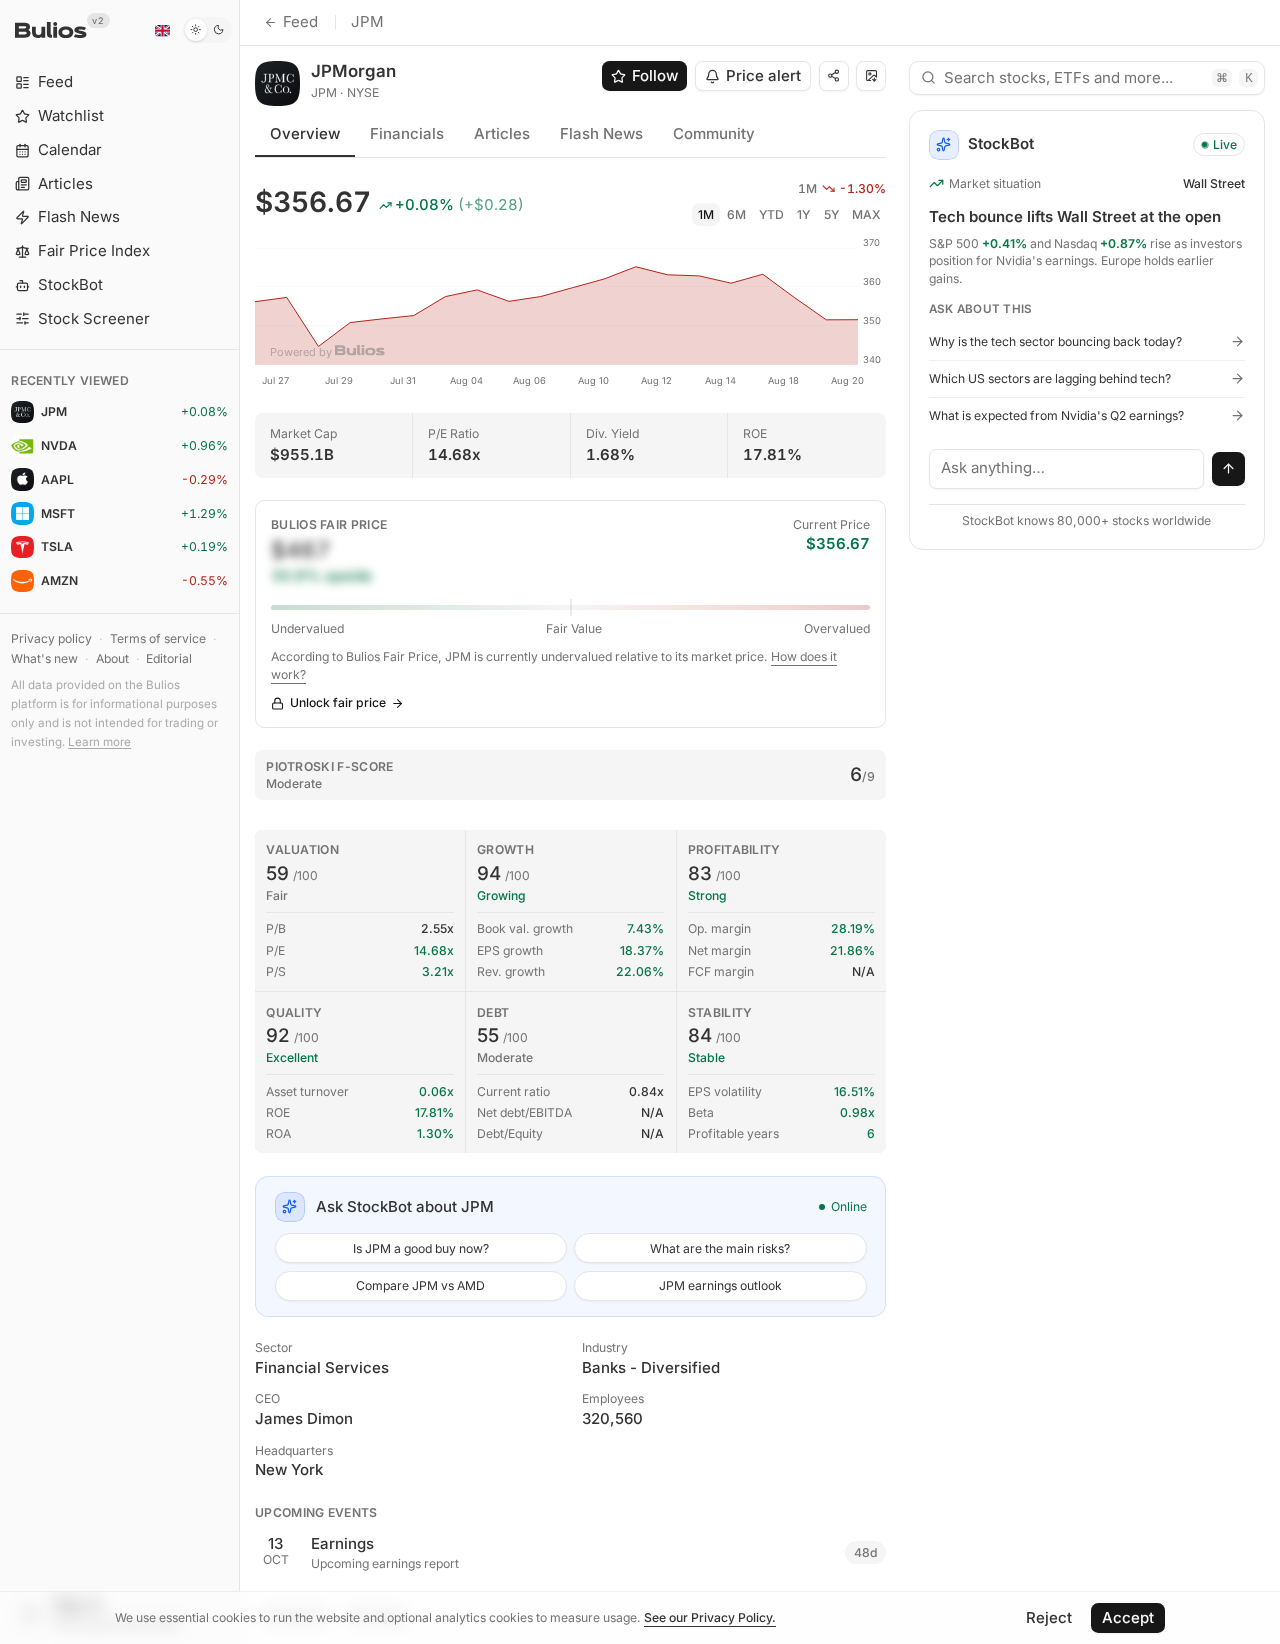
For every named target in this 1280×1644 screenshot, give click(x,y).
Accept (1128, 1617)
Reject (1049, 1617)
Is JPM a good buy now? (421, 1248)
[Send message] (1229, 469)
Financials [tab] (407, 133)
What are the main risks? (720, 1248)
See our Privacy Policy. (710, 1617)
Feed (300, 21)
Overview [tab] (305, 133)
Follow (655, 75)
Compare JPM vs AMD (420, 1285)
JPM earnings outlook (720, 1285)
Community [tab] (714, 133)
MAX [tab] (866, 214)
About (112, 658)
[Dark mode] (207, 30)
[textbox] (1067, 469)
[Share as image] (871, 76)
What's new (44, 658)
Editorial (169, 658)
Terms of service (158, 638)
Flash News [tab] (601, 133)
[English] (162, 30)
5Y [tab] (831, 214)
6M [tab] (736, 214)
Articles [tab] (502, 133)
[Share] (834, 76)
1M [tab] (706, 214)
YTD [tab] (771, 214)
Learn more (99, 742)
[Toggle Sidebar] (239, 822)
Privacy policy (51, 638)
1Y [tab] (803, 214)
